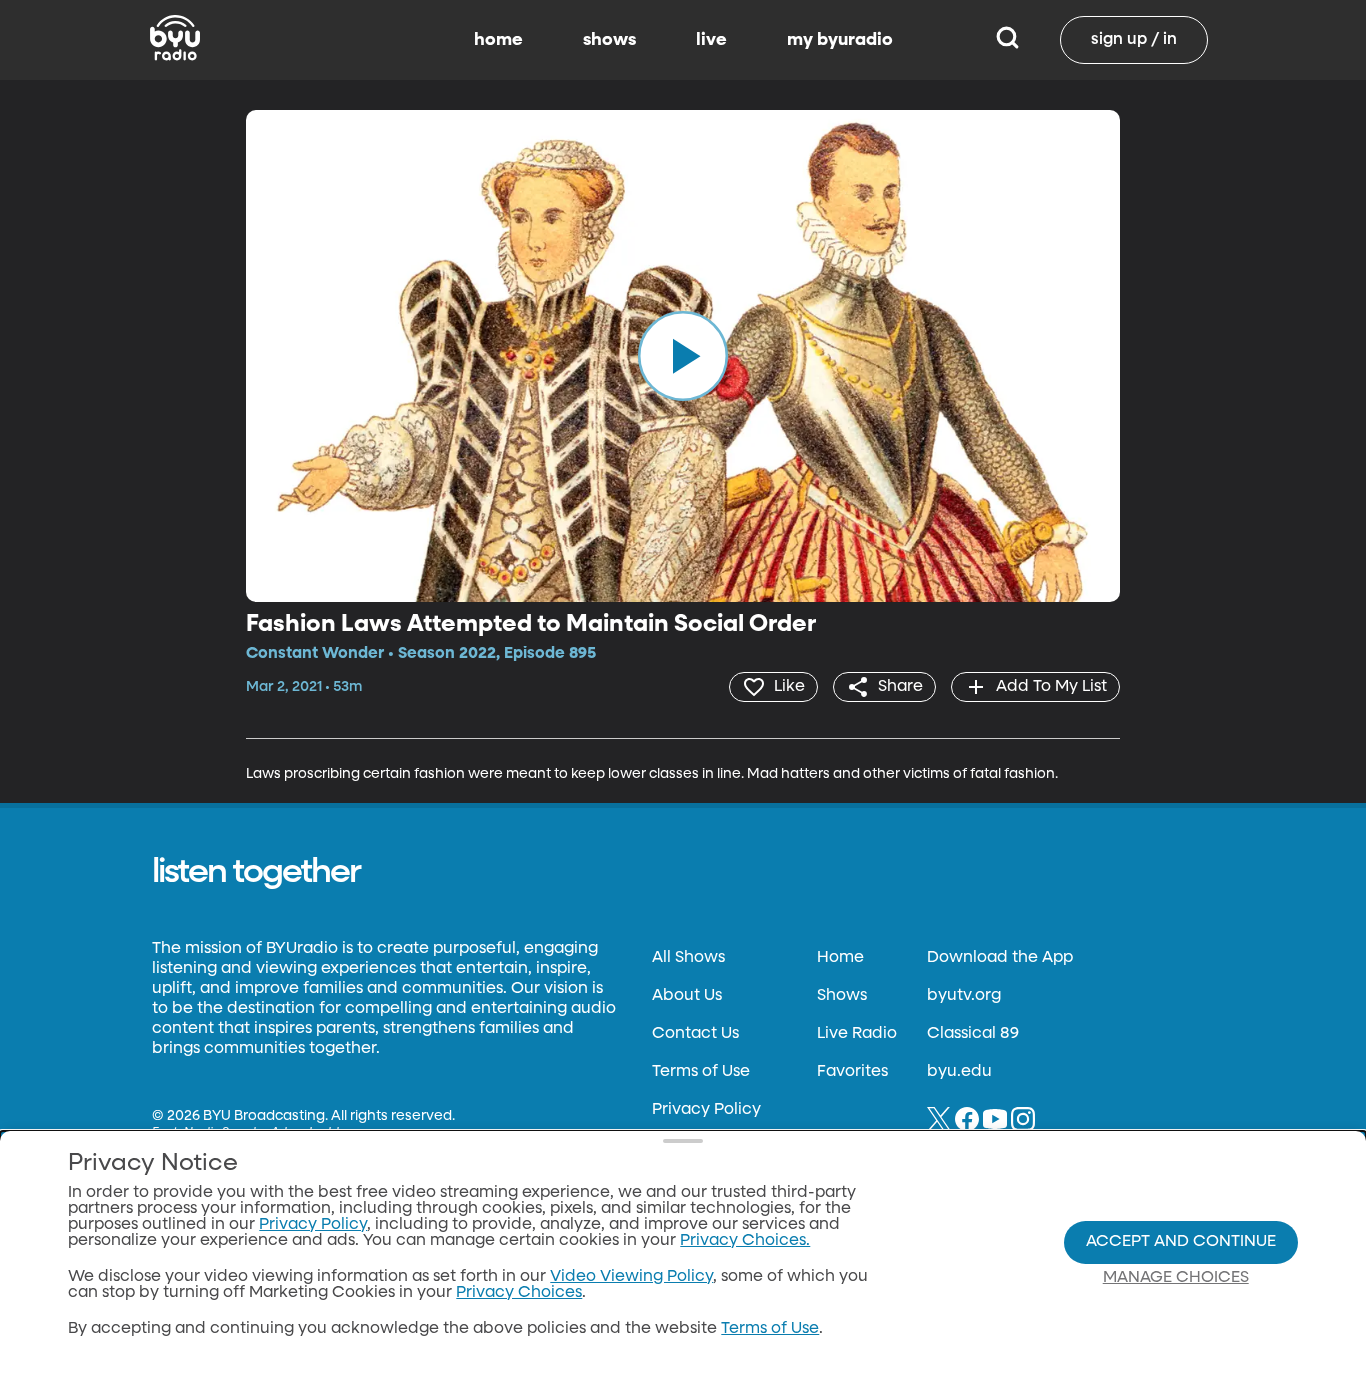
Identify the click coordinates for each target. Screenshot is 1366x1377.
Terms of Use (701, 1072)
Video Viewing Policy (631, 1277)
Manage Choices (1176, 1278)
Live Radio (857, 1034)
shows (609, 40)
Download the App (1000, 958)
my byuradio (840, 40)
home (498, 40)
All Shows (688, 958)
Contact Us (695, 1034)
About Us (687, 996)
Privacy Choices (519, 1293)
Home (840, 958)
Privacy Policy (706, 1110)
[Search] (1007, 40)
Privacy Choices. (745, 1241)
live (711, 40)
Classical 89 (973, 1034)
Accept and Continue (1181, 1242)
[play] (683, 356)
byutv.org (964, 996)
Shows (842, 996)
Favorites (852, 1072)
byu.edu (959, 1072)
